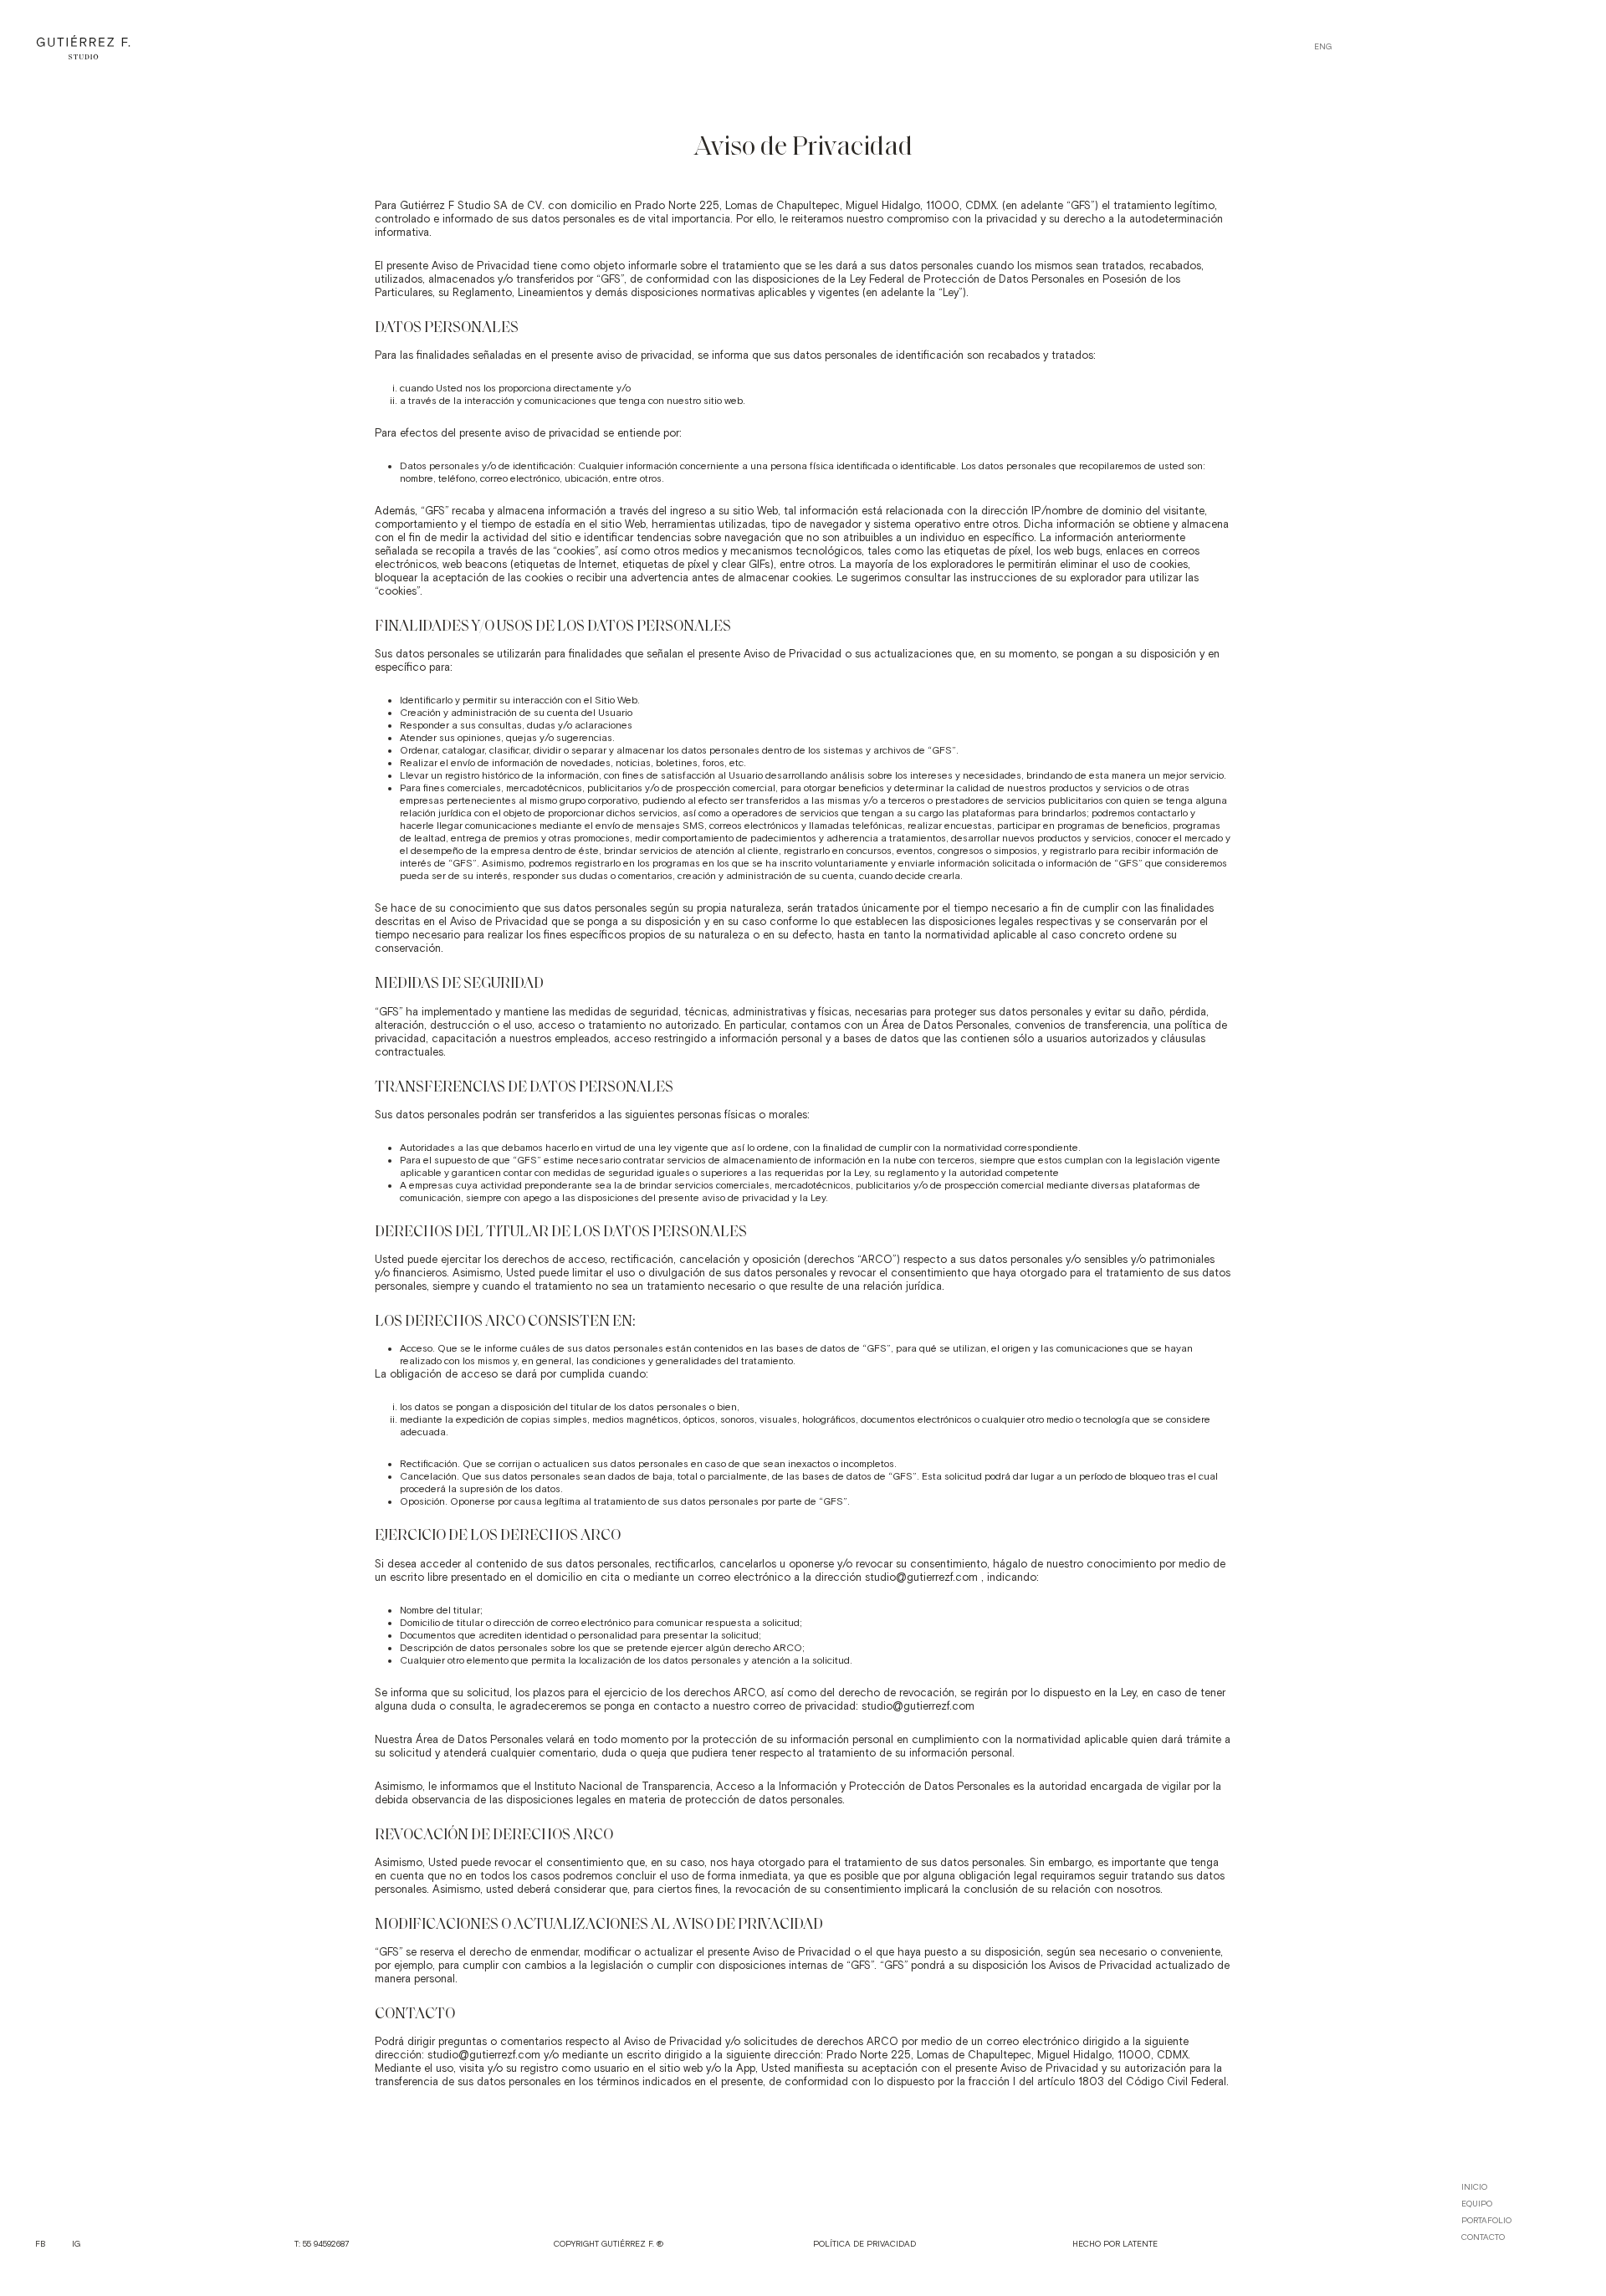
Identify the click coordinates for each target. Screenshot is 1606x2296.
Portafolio (1486, 2221)
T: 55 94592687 (322, 2244)
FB (40, 2244)
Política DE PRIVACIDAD (864, 2244)
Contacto (1483, 2237)
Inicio (1474, 2187)
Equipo (1477, 2204)
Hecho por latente (1115, 2244)
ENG (1323, 47)
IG (76, 2244)
